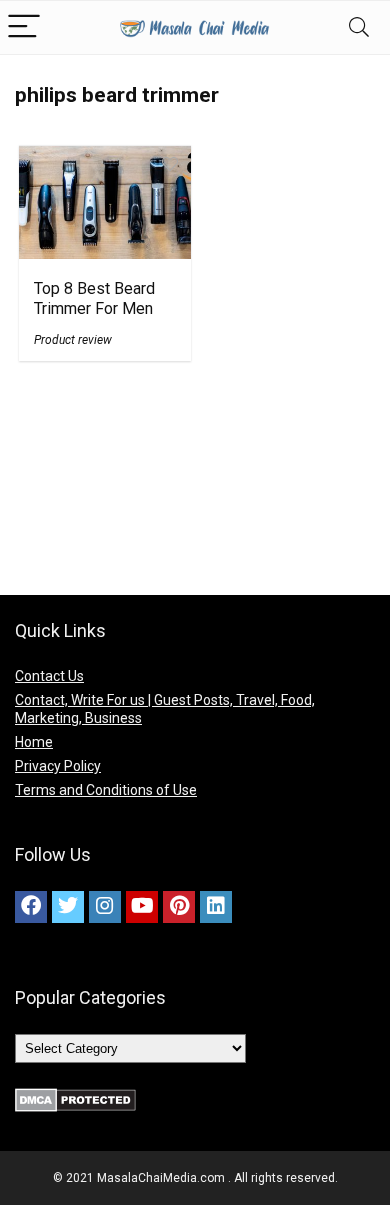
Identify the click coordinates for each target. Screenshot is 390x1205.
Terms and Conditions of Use (106, 790)
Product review (73, 340)
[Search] (359, 27)
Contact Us (49, 676)
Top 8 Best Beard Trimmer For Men (94, 298)
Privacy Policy (58, 766)
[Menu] (24, 27)
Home (34, 742)
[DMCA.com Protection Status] (75, 1097)
